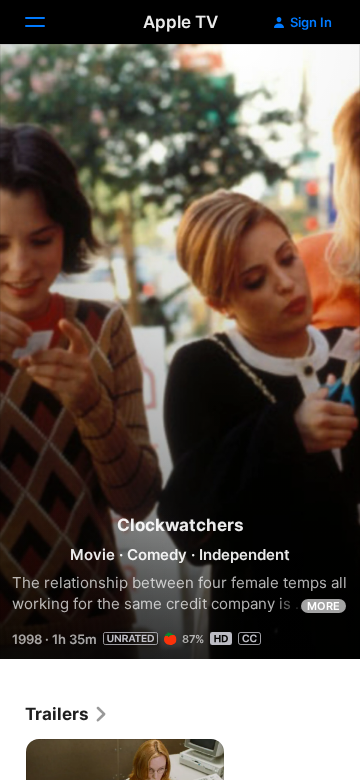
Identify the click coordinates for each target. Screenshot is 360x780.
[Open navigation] (47, 22)
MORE (323, 606)
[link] (67, 714)
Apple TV (180, 22)
